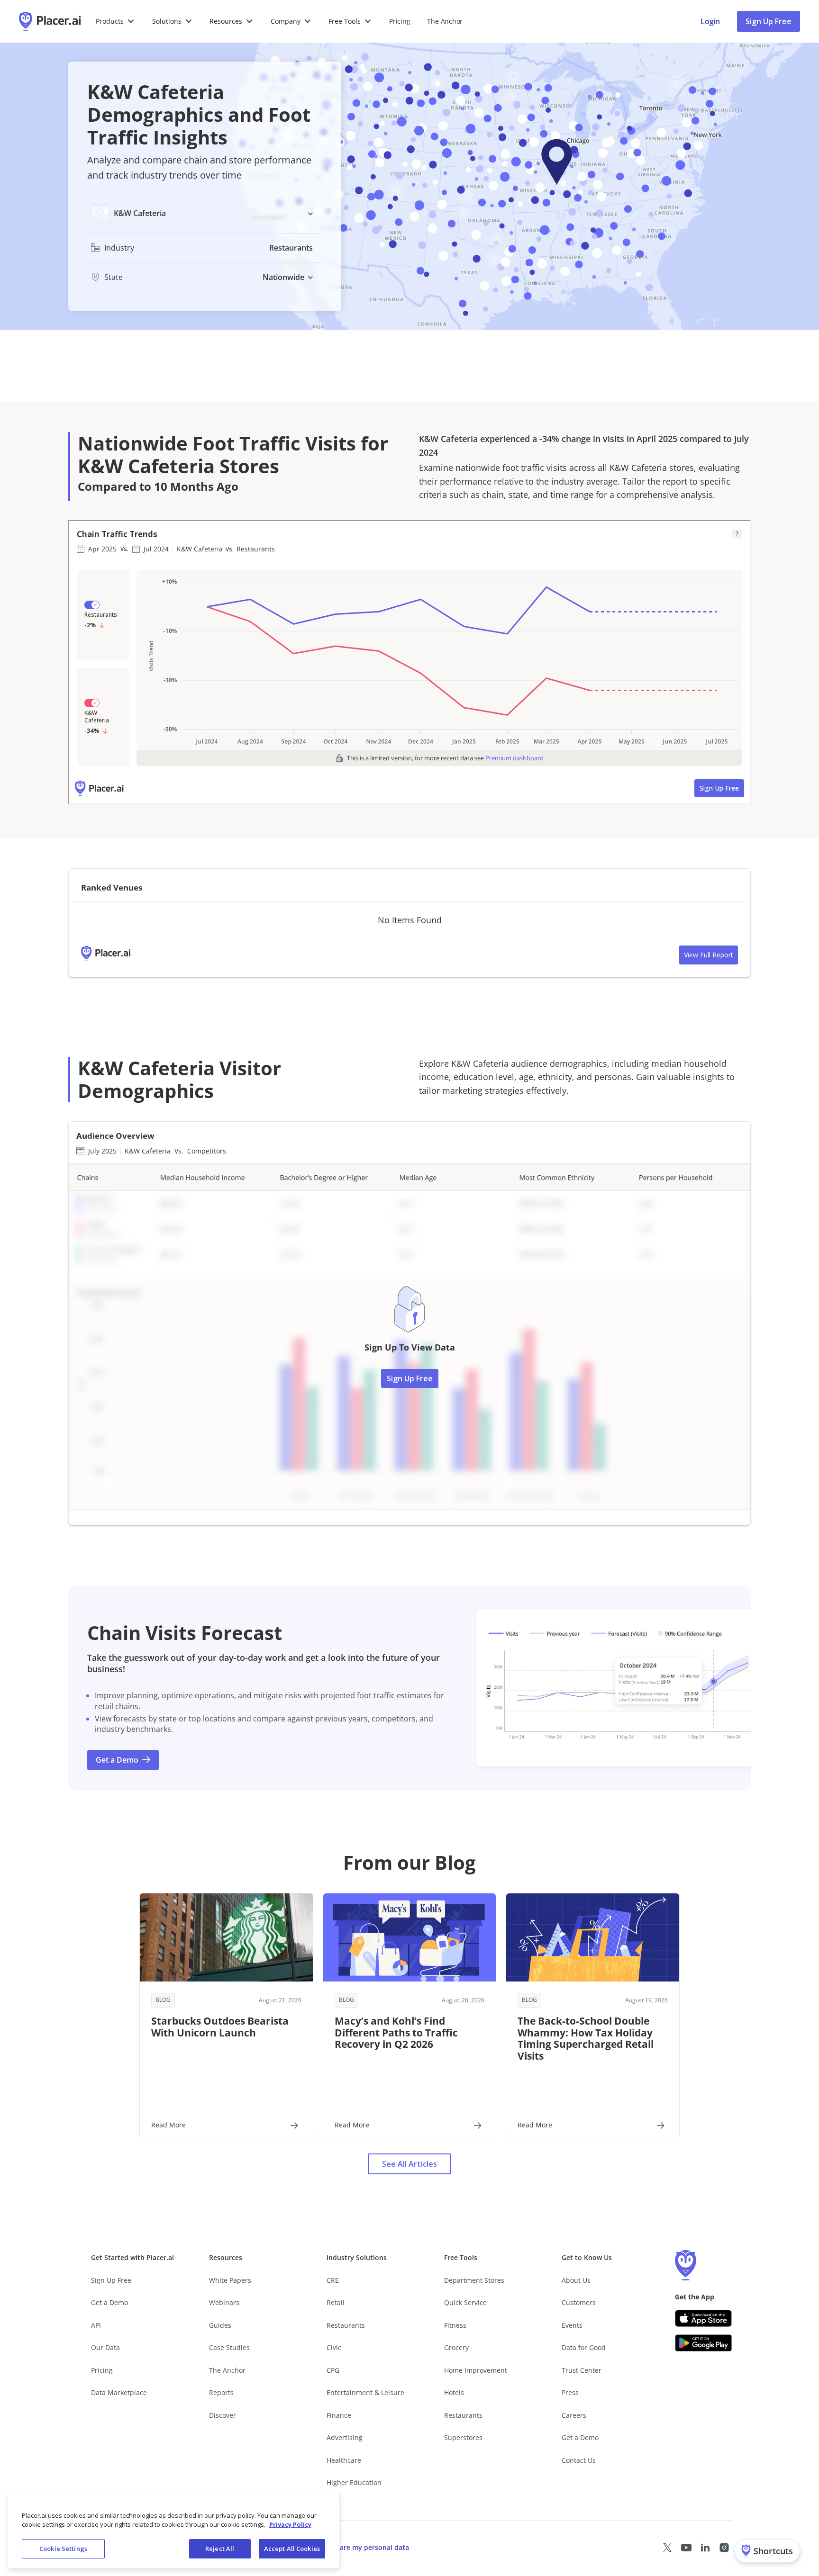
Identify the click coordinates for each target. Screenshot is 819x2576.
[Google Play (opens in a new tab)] (703, 2343)
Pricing (400, 21)
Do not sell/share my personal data (352, 2547)
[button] (115, 21)
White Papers (230, 2280)
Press (570, 2392)
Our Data (105, 2347)
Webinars (224, 2302)
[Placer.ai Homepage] (50, 21)
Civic (334, 2347)
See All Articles (409, 2164)
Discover (223, 2415)
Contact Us (579, 2460)
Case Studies (229, 2347)
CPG (333, 2370)
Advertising (345, 2437)
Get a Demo (109, 2302)
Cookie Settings (63, 2549)
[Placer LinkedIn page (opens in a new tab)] (705, 2548)
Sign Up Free (769, 21)
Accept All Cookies (292, 2549)
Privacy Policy (290, 2525)
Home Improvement (476, 2370)
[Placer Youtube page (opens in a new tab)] (686, 2548)
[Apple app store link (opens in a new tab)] (703, 2318)
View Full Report (709, 955)
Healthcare (344, 2460)
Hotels (454, 2392)
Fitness (455, 2325)
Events (572, 2325)
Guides (220, 2325)
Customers (579, 2302)
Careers (574, 2415)
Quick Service (465, 2302)
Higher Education (354, 2482)
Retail (336, 2302)
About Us (576, 2280)
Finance (339, 2415)
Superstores (463, 2437)
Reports (221, 2392)
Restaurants (346, 2325)
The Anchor (227, 2370)
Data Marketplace (119, 2392)
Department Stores (474, 2280)
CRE (333, 2280)
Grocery (456, 2347)
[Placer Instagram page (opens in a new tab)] (724, 2548)
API (96, 2325)
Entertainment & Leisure (365, 2392)
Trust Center (582, 2370)
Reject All (220, 2549)
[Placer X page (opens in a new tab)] (667, 2548)
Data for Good (584, 2347)
